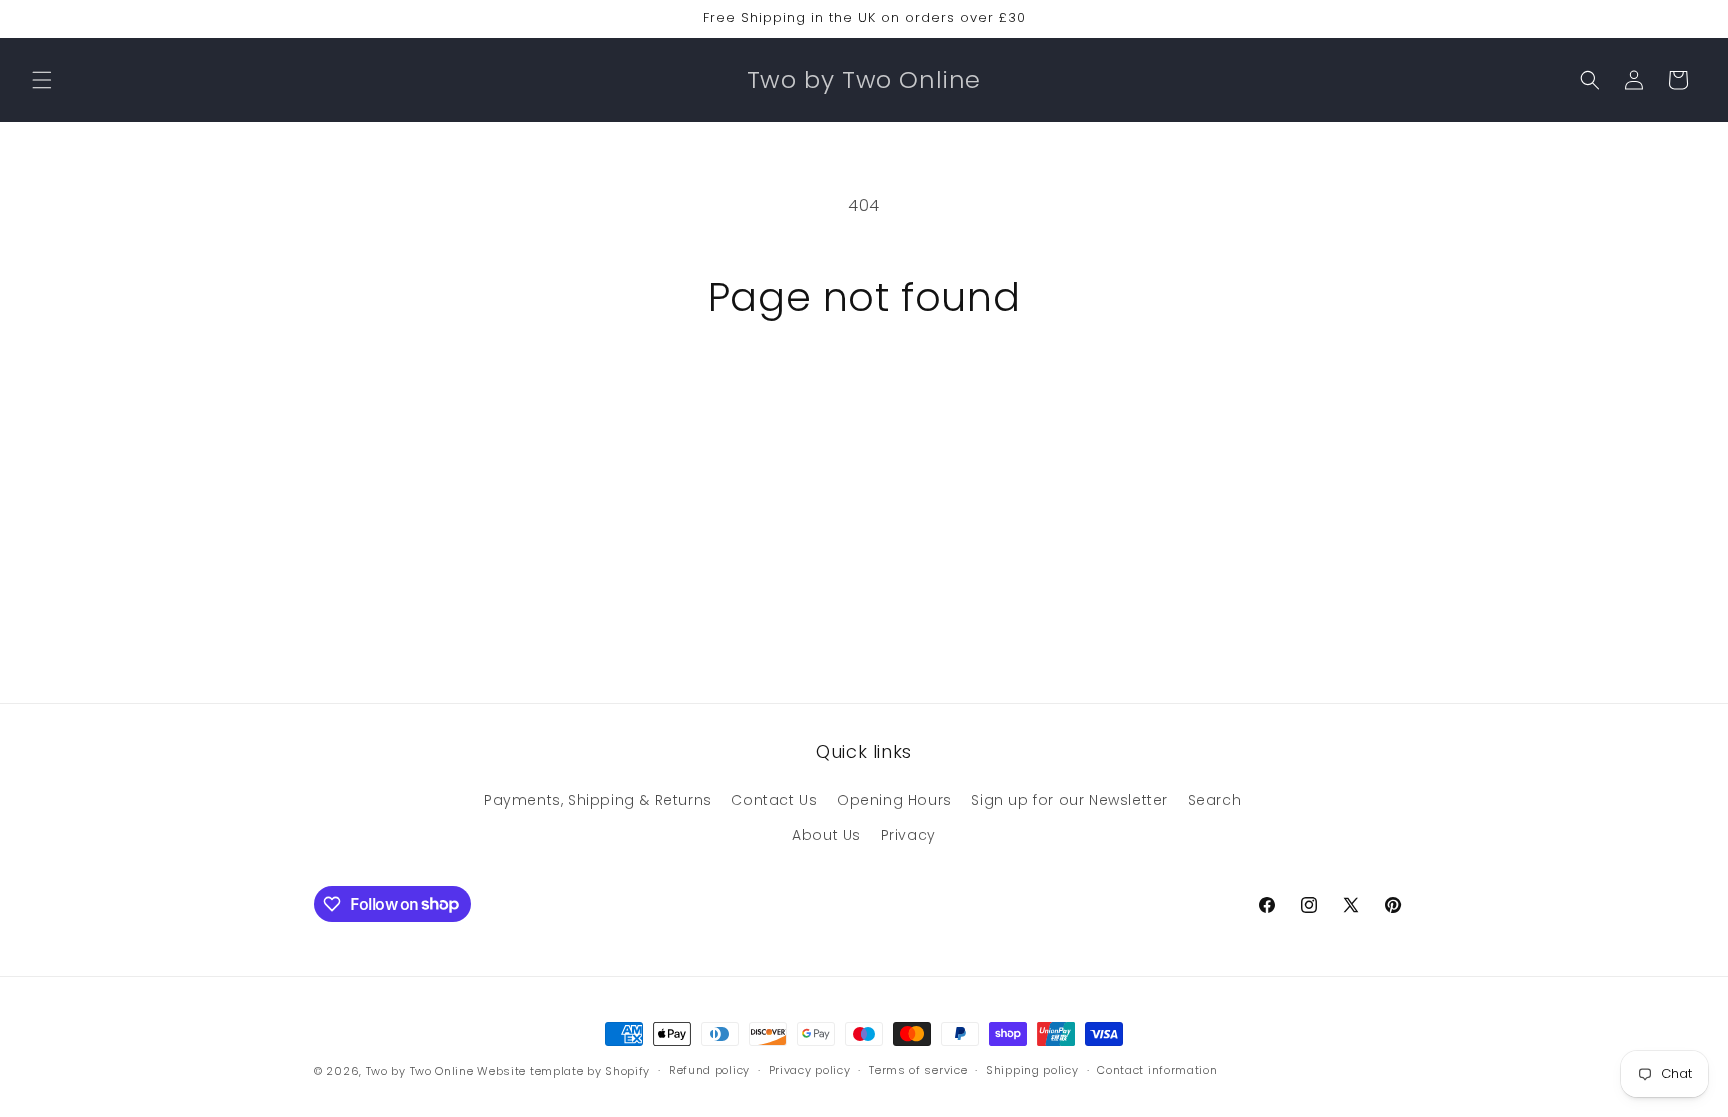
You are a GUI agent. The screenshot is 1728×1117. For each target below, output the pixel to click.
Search (1215, 800)
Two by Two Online (420, 1071)
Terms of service (918, 1070)
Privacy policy (810, 1070)
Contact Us (774, 800)
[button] (42, 80)
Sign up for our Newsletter (1069, 800)
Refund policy (709, 1070)
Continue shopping (864, 395)
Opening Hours (894, 800)
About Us (826, 835)
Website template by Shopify (563, 1071)
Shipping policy (1032, 1070)
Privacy (908, 835)
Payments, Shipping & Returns (598, 800)
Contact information (1157, 1070)
